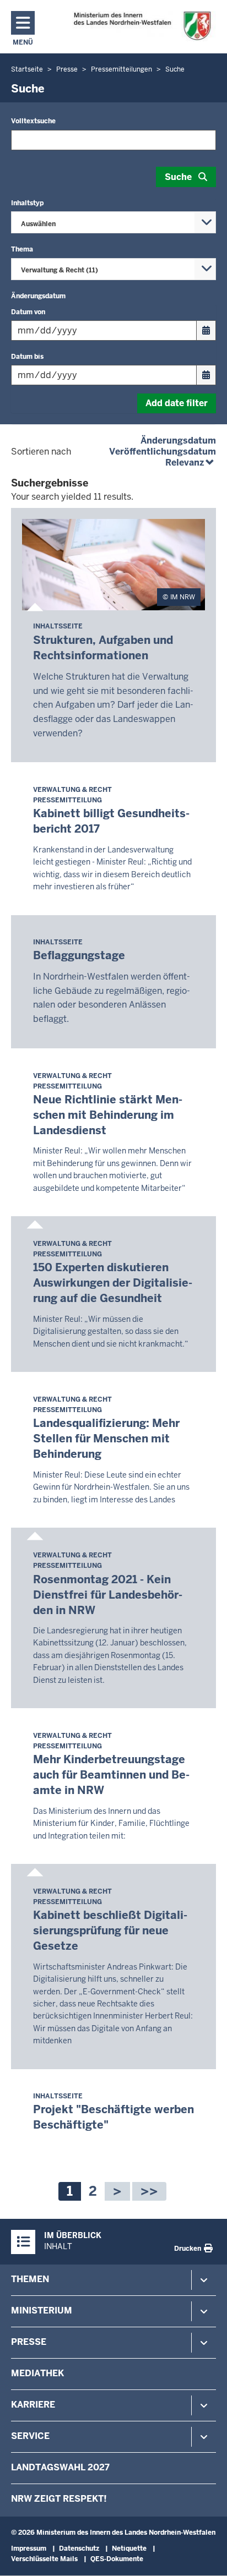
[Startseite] (142, 26)
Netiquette (129, 2548)
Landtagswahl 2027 (60, 2467)
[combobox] (113, 222)
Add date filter (177, 403)
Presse (29, 2342)
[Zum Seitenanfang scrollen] (205, 2556)
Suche (178, 177)
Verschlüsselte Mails (44, 2559)
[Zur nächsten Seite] (117, 2191)
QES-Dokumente (117, 2559)
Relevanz (191, 463)
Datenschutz (79, 2548)
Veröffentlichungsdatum (163, 452)
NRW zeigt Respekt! (59, 2499)
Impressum (29, 2548)
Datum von (28, 312)
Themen (30, 2279)
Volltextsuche (33, 121)
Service (30, 2436)
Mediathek (37, 2373)
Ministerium (42, 2310)
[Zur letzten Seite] (149, 2191)
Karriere (33, 2405)
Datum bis (27, 357)
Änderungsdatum (178, 441)
